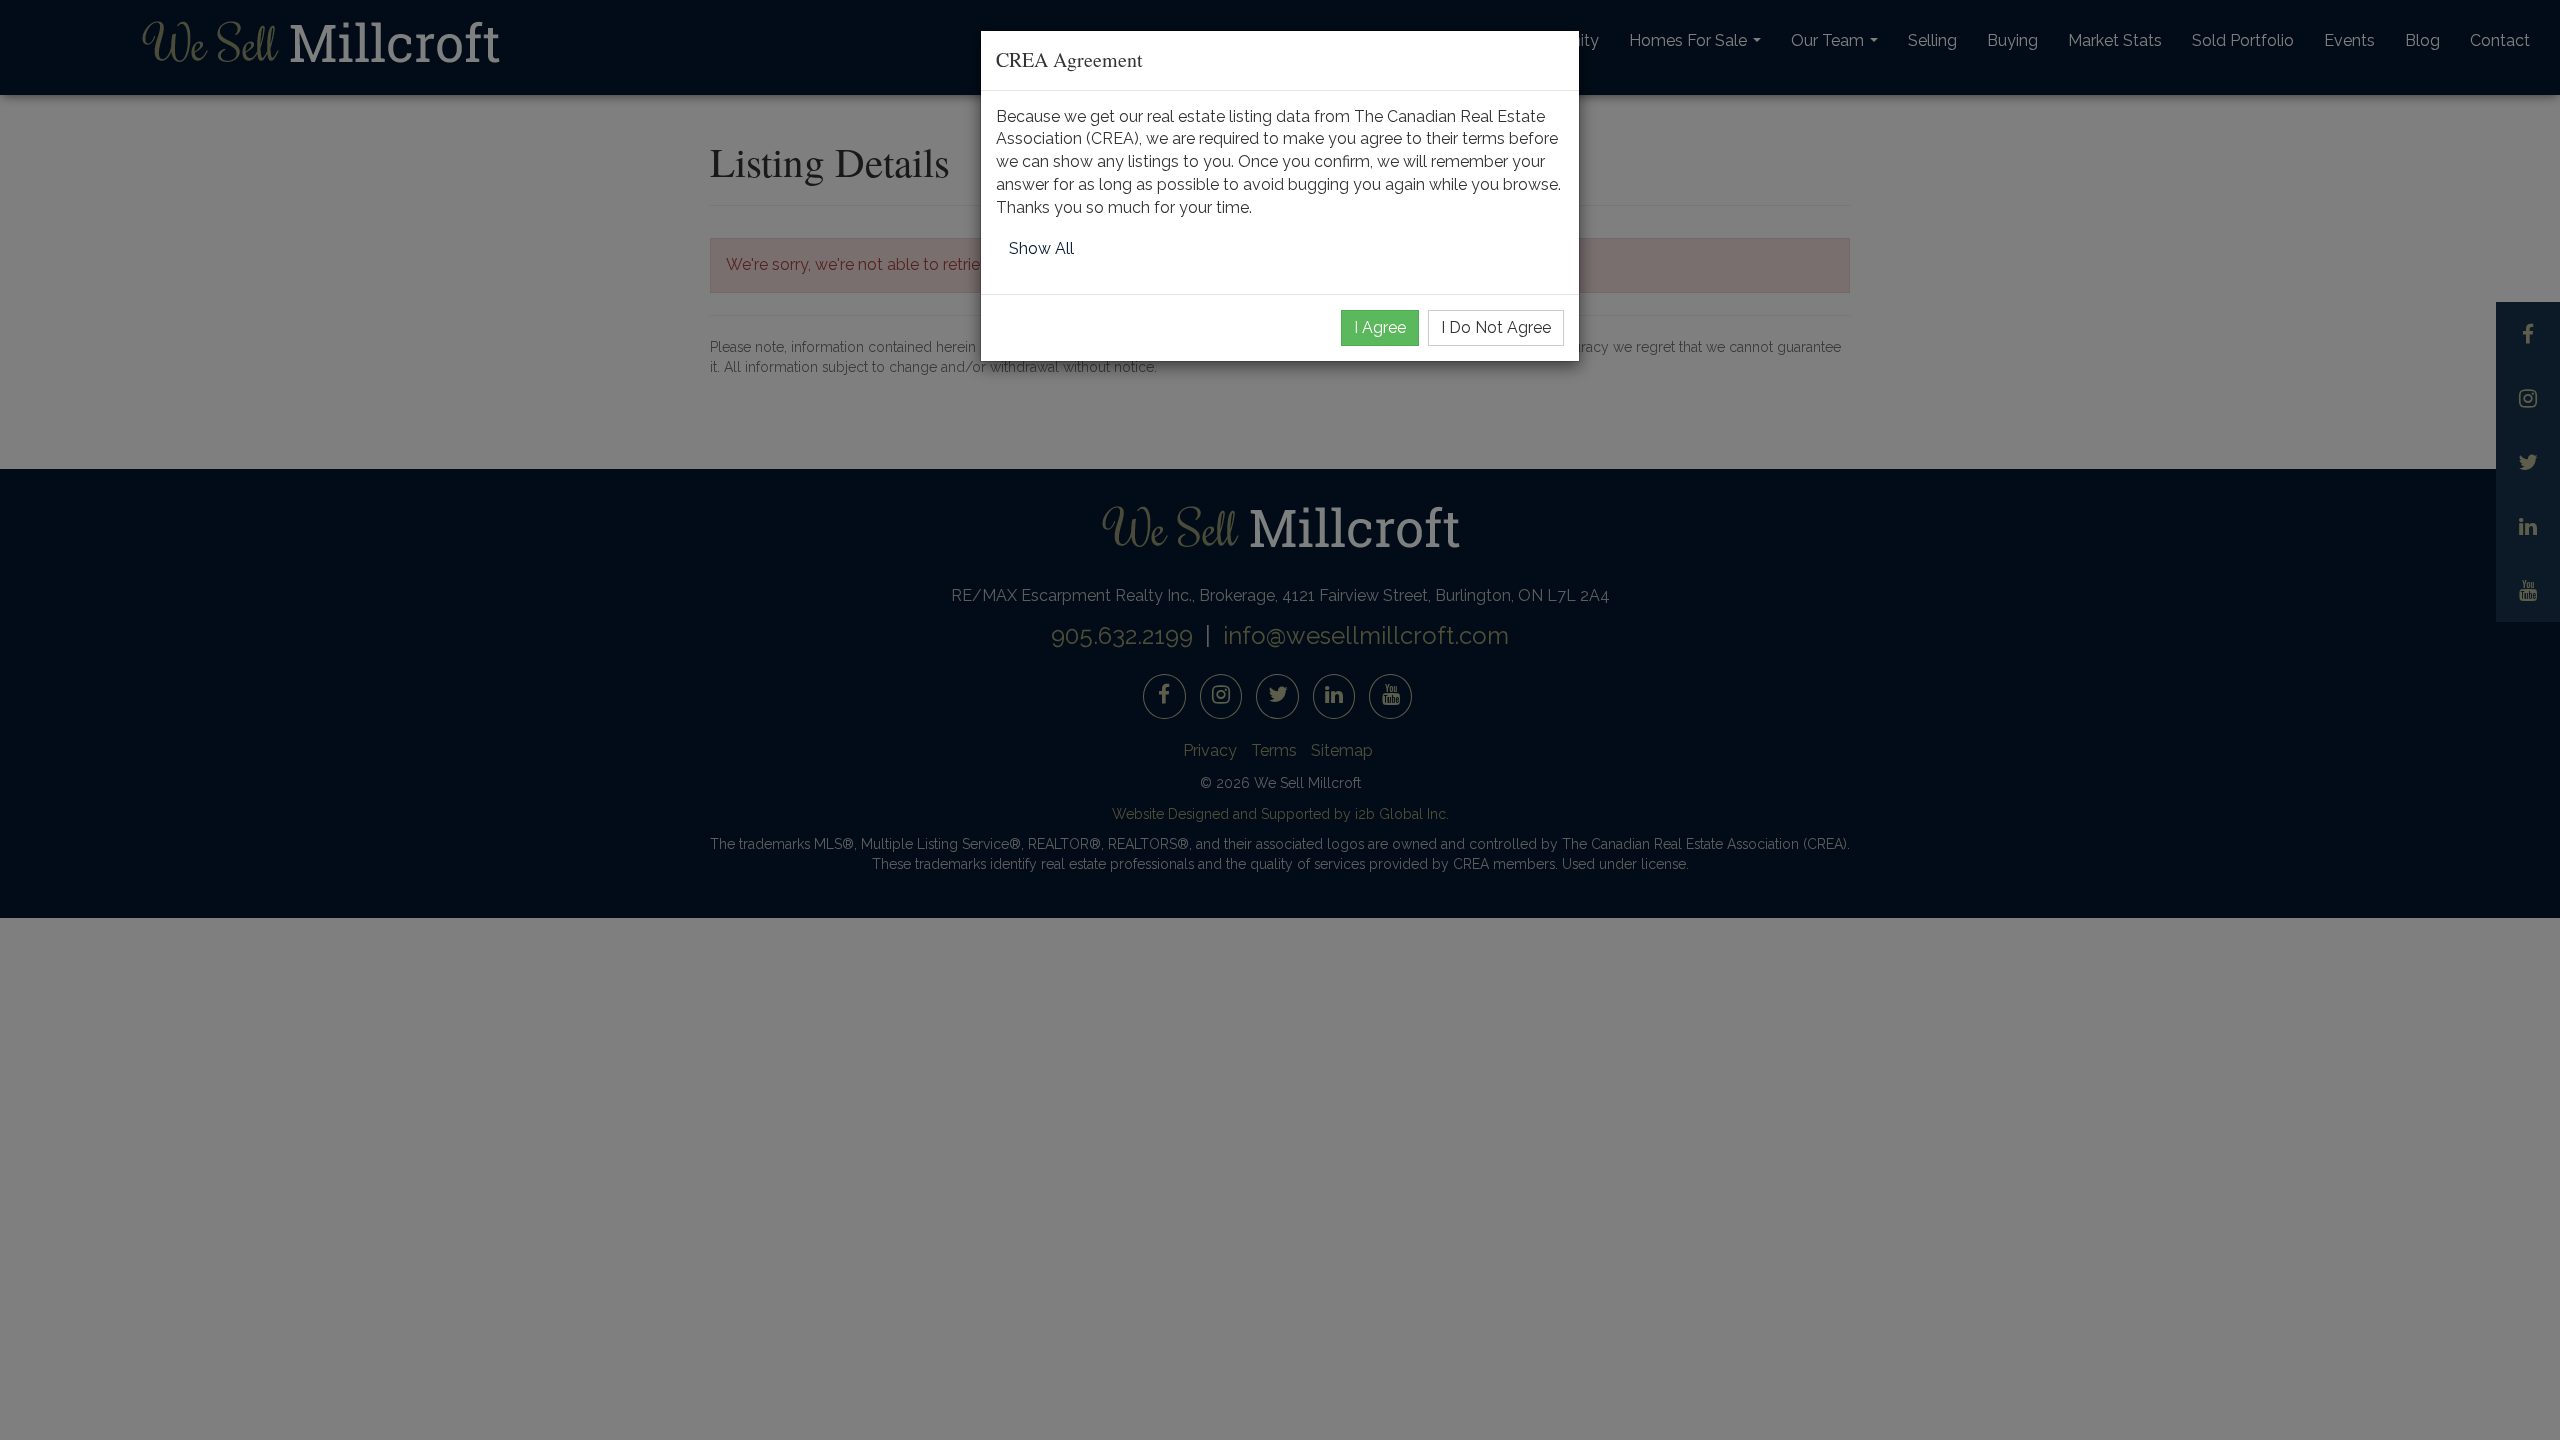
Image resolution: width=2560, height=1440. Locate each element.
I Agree (1380, 327)
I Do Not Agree (1496, 327)
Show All (1041, 248)
